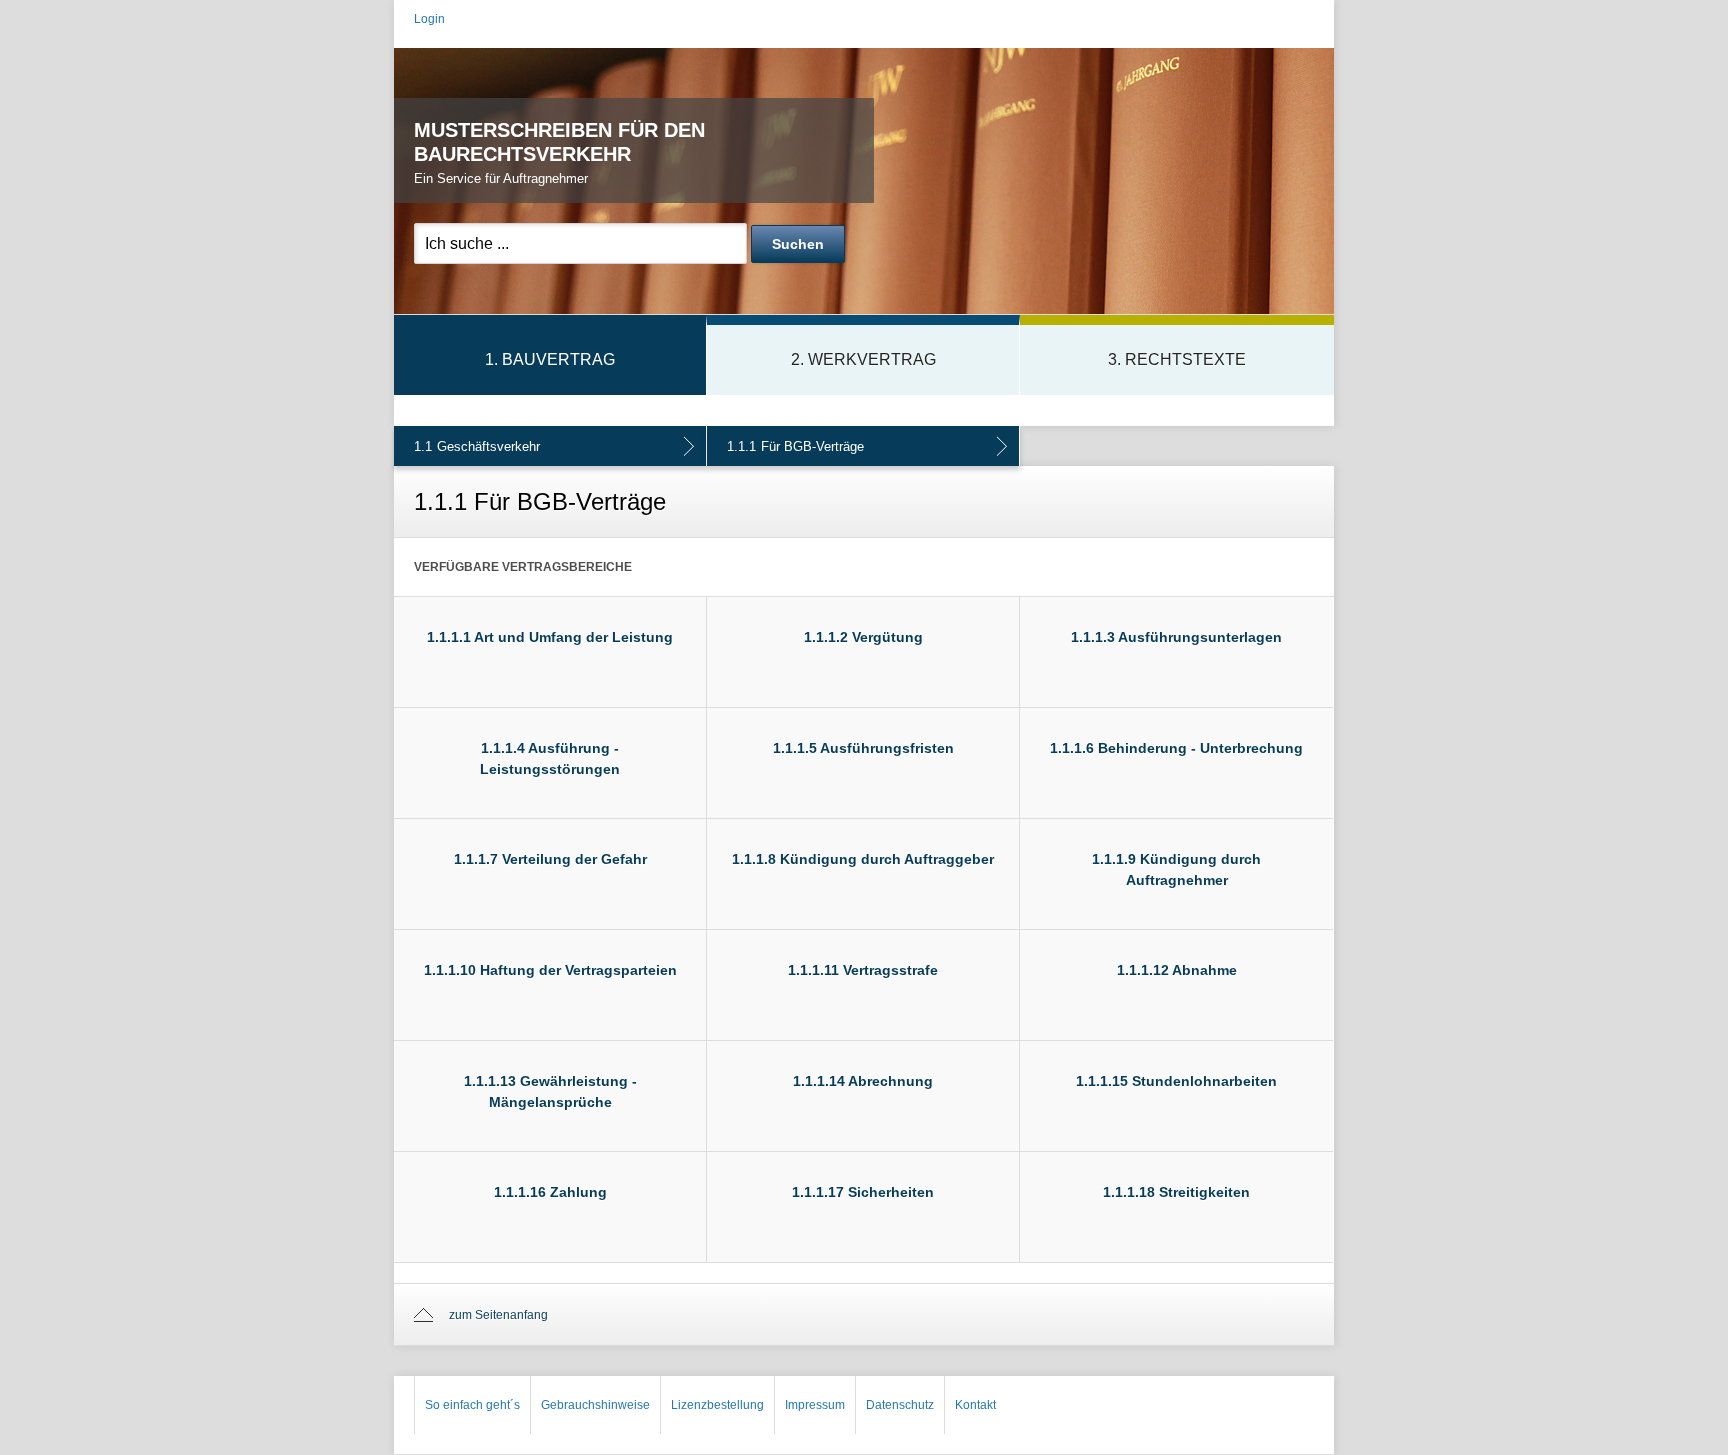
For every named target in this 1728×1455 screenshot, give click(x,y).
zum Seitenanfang (498, 1315)
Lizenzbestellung (717, 1405)
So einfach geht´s (472, 1405)
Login (429, 19)
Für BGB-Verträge (795, 446)
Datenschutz (900, 1405)
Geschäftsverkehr (477, 446)
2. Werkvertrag (863, 359)
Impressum (815, 1405)
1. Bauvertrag (550, 359)
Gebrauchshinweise (595, 1405)
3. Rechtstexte (1177, 359)
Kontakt (975, 1405)
